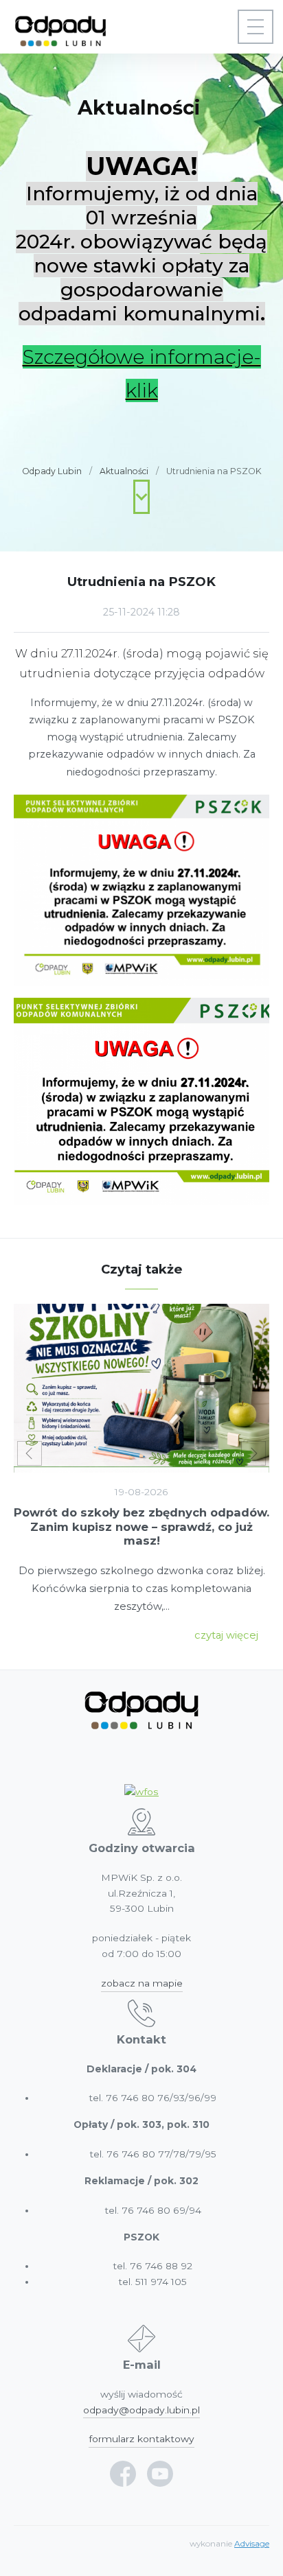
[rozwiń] (256, 27)
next (253, 1453)
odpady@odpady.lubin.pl (141, 2410)
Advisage (252, 2544)
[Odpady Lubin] (60, 27)
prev (30, 1453)
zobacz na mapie (142, 1983)
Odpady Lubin (52, 471)
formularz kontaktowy (141, 2439)
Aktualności (124, 471)
